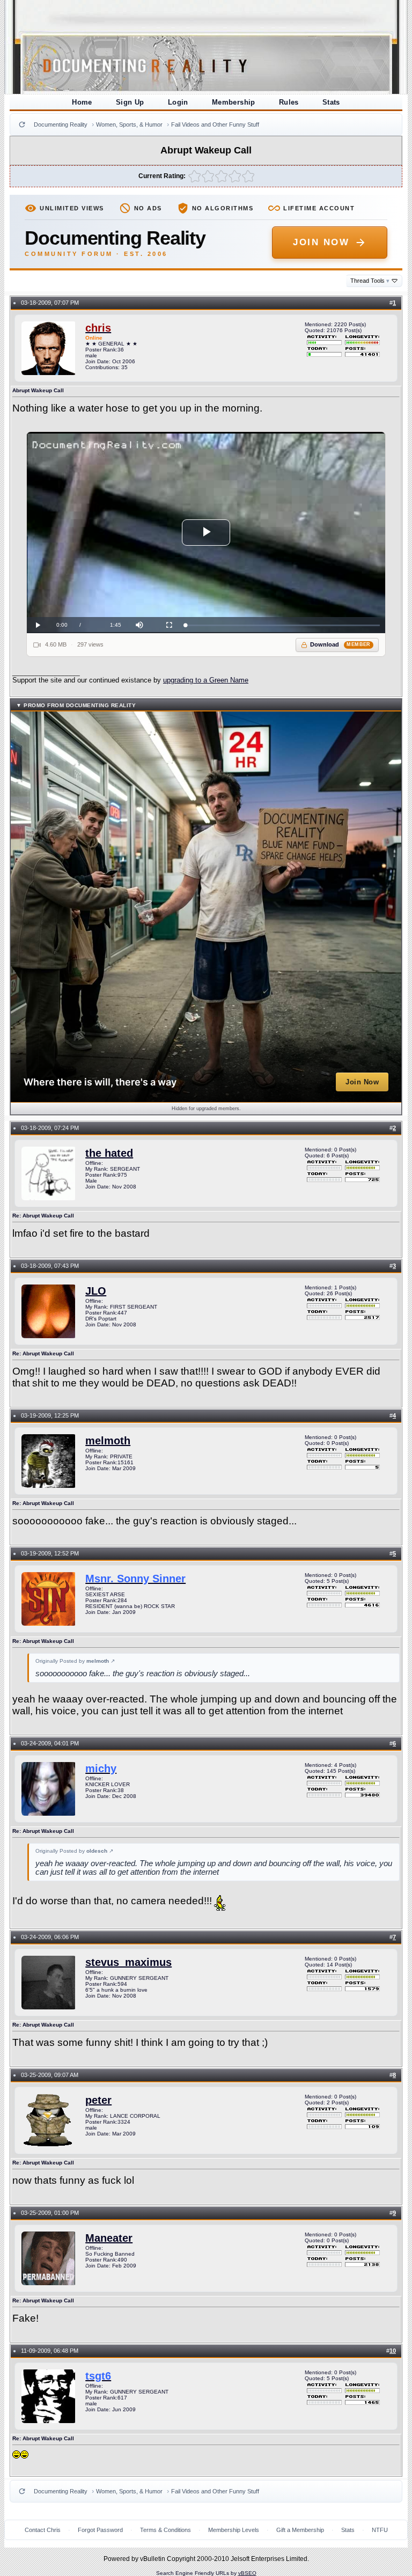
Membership (234, 102)
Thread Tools (370, 281)
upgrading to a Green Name (206, 680)
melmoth (108, 1441)
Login (178, 102)
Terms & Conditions (165, 2530)
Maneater (109, 2238)
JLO (96, 1291)
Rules (289, 102)
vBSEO (247, 2573)
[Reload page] (22, 124)
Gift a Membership (300, 2530)
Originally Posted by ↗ (75, 1661)
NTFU (380, 2530)
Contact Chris (43, 2530)
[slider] (282, 625)
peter (98, 2100)
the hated (109, 1153)
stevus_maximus (128, 1962)
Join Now (321, 242)
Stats (331, 102)
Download (340, 644)
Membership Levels (234, 2530)
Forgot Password (100, 2530)
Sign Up (130, 102)
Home (82, 102)
